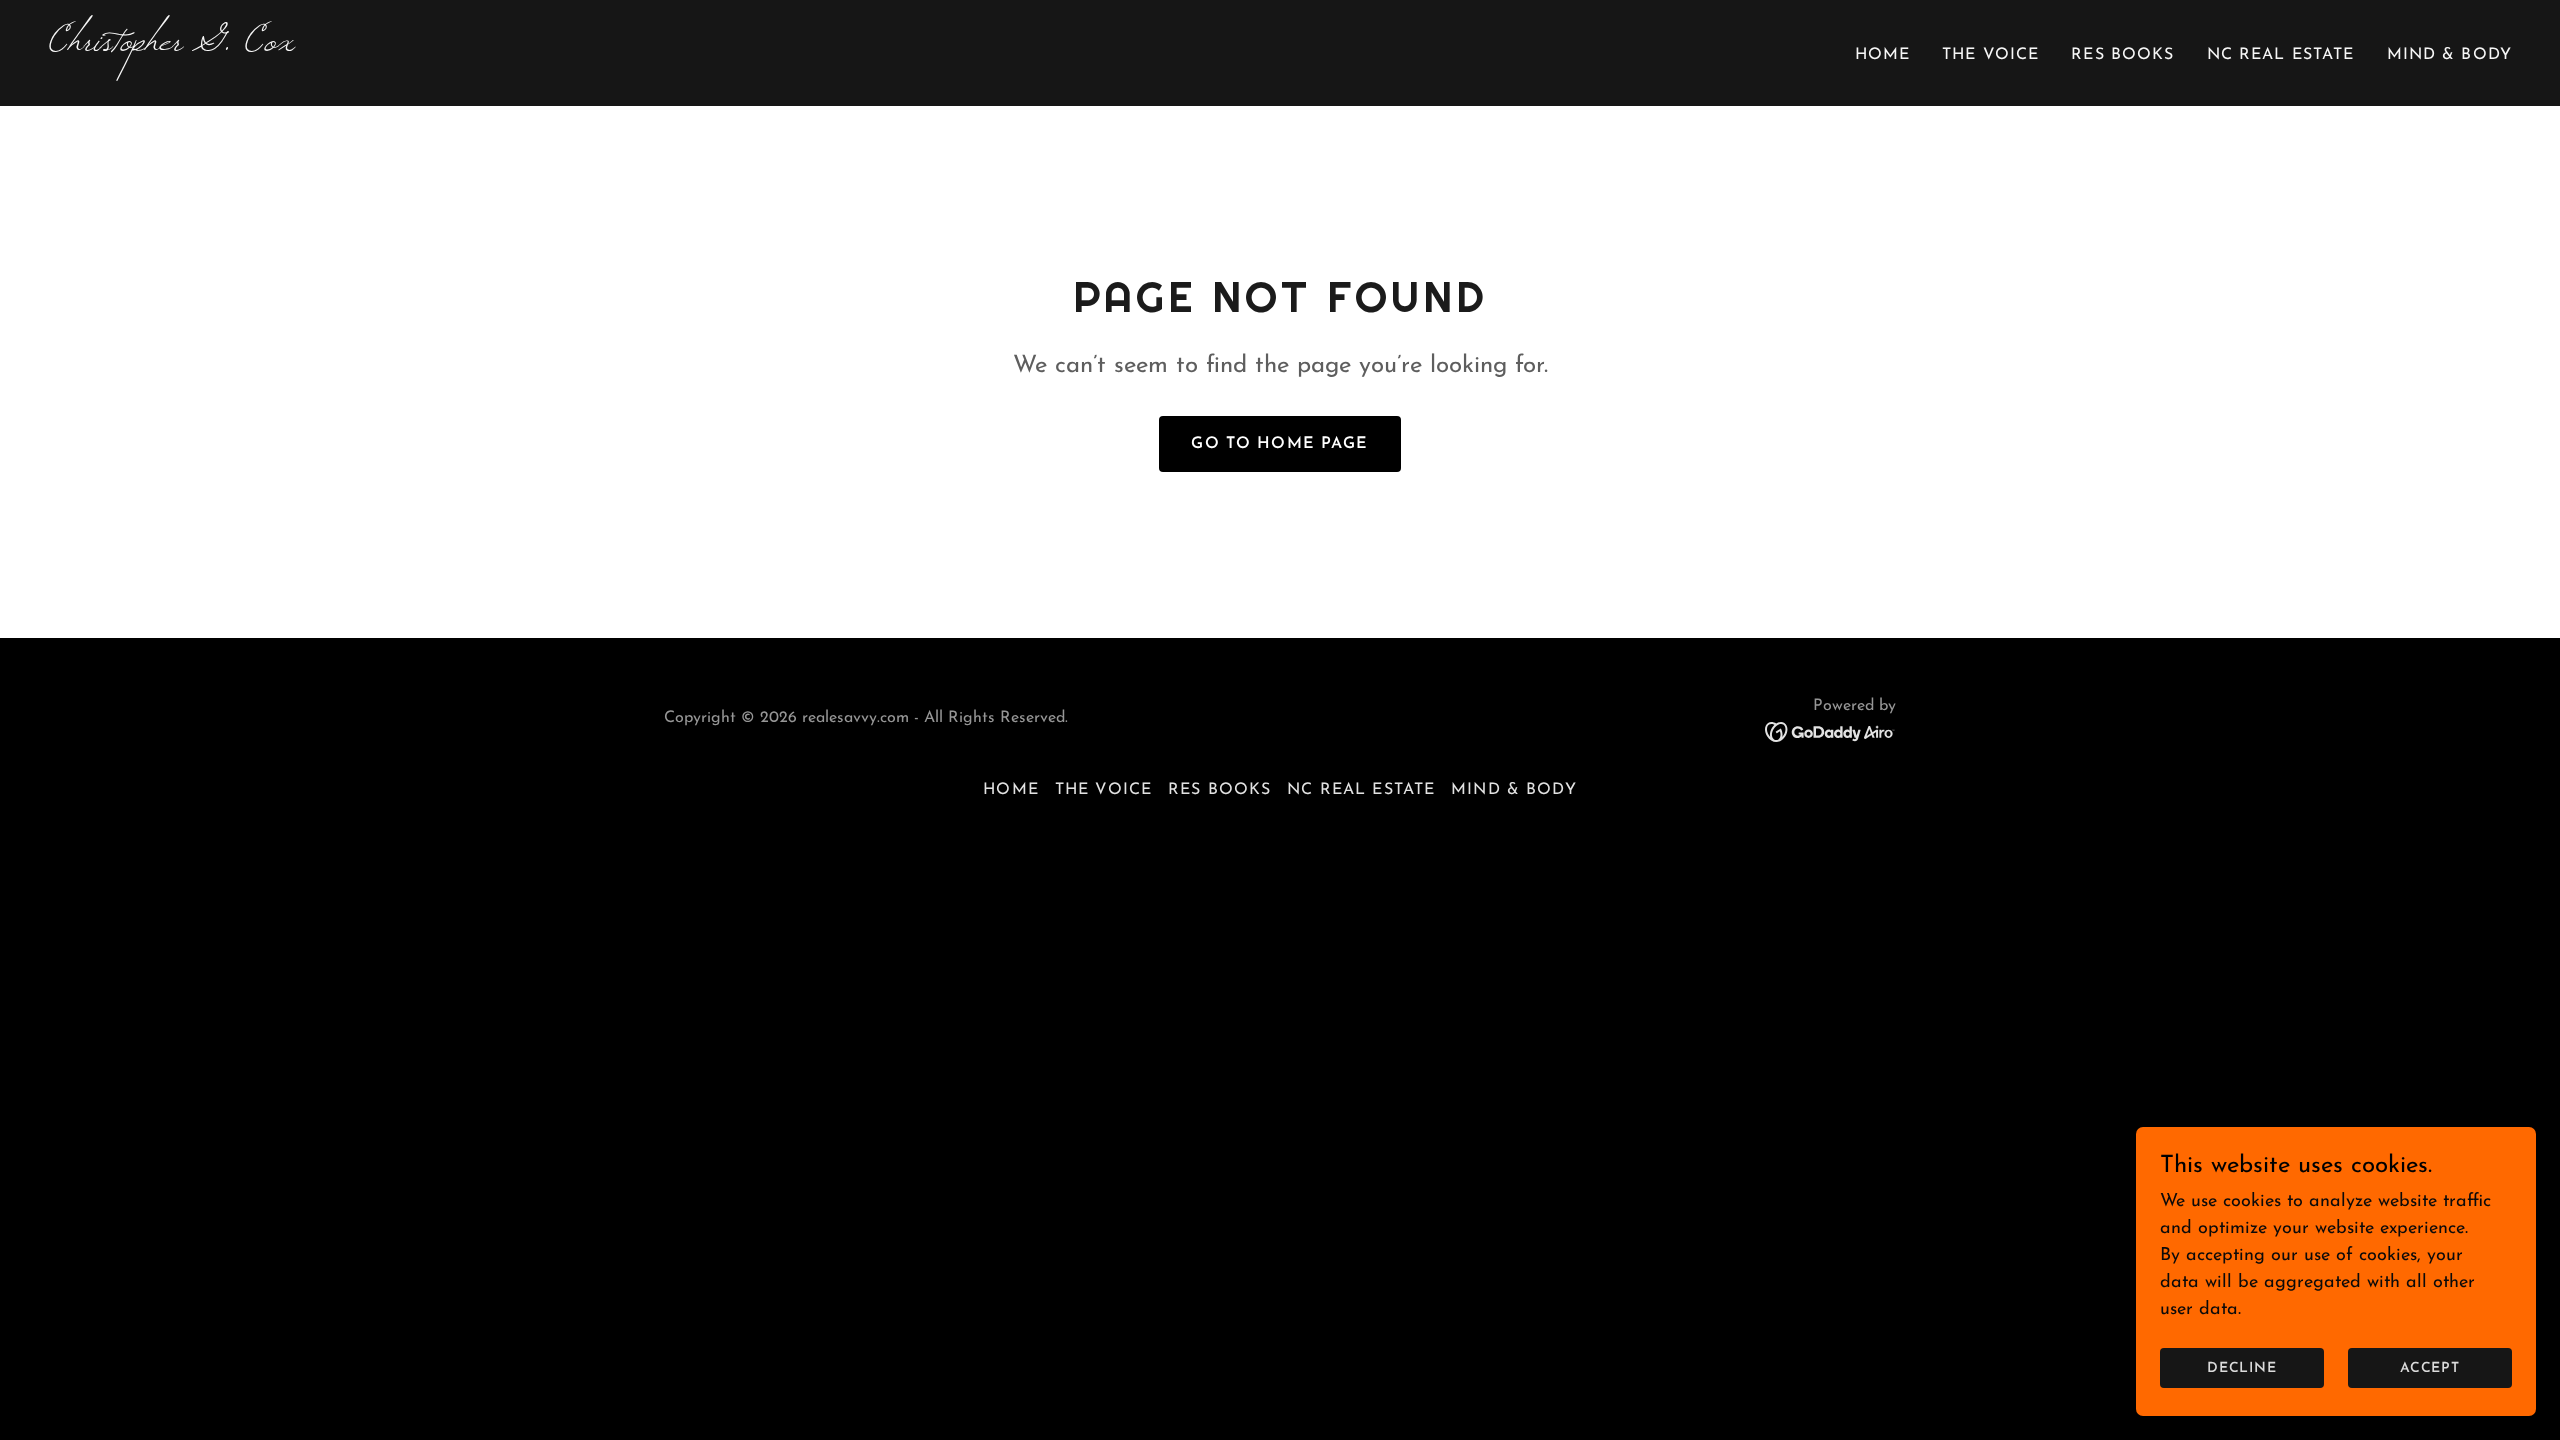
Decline (2242, 1368)
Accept (2430, 1368)
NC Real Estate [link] (2281, 55)
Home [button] (1011, 790)
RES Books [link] (2122, 55)
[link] (656, 46)
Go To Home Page (1279, 444)
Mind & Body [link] (2450, 55)
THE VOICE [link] (1990, 55)
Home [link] (1883, 55)
